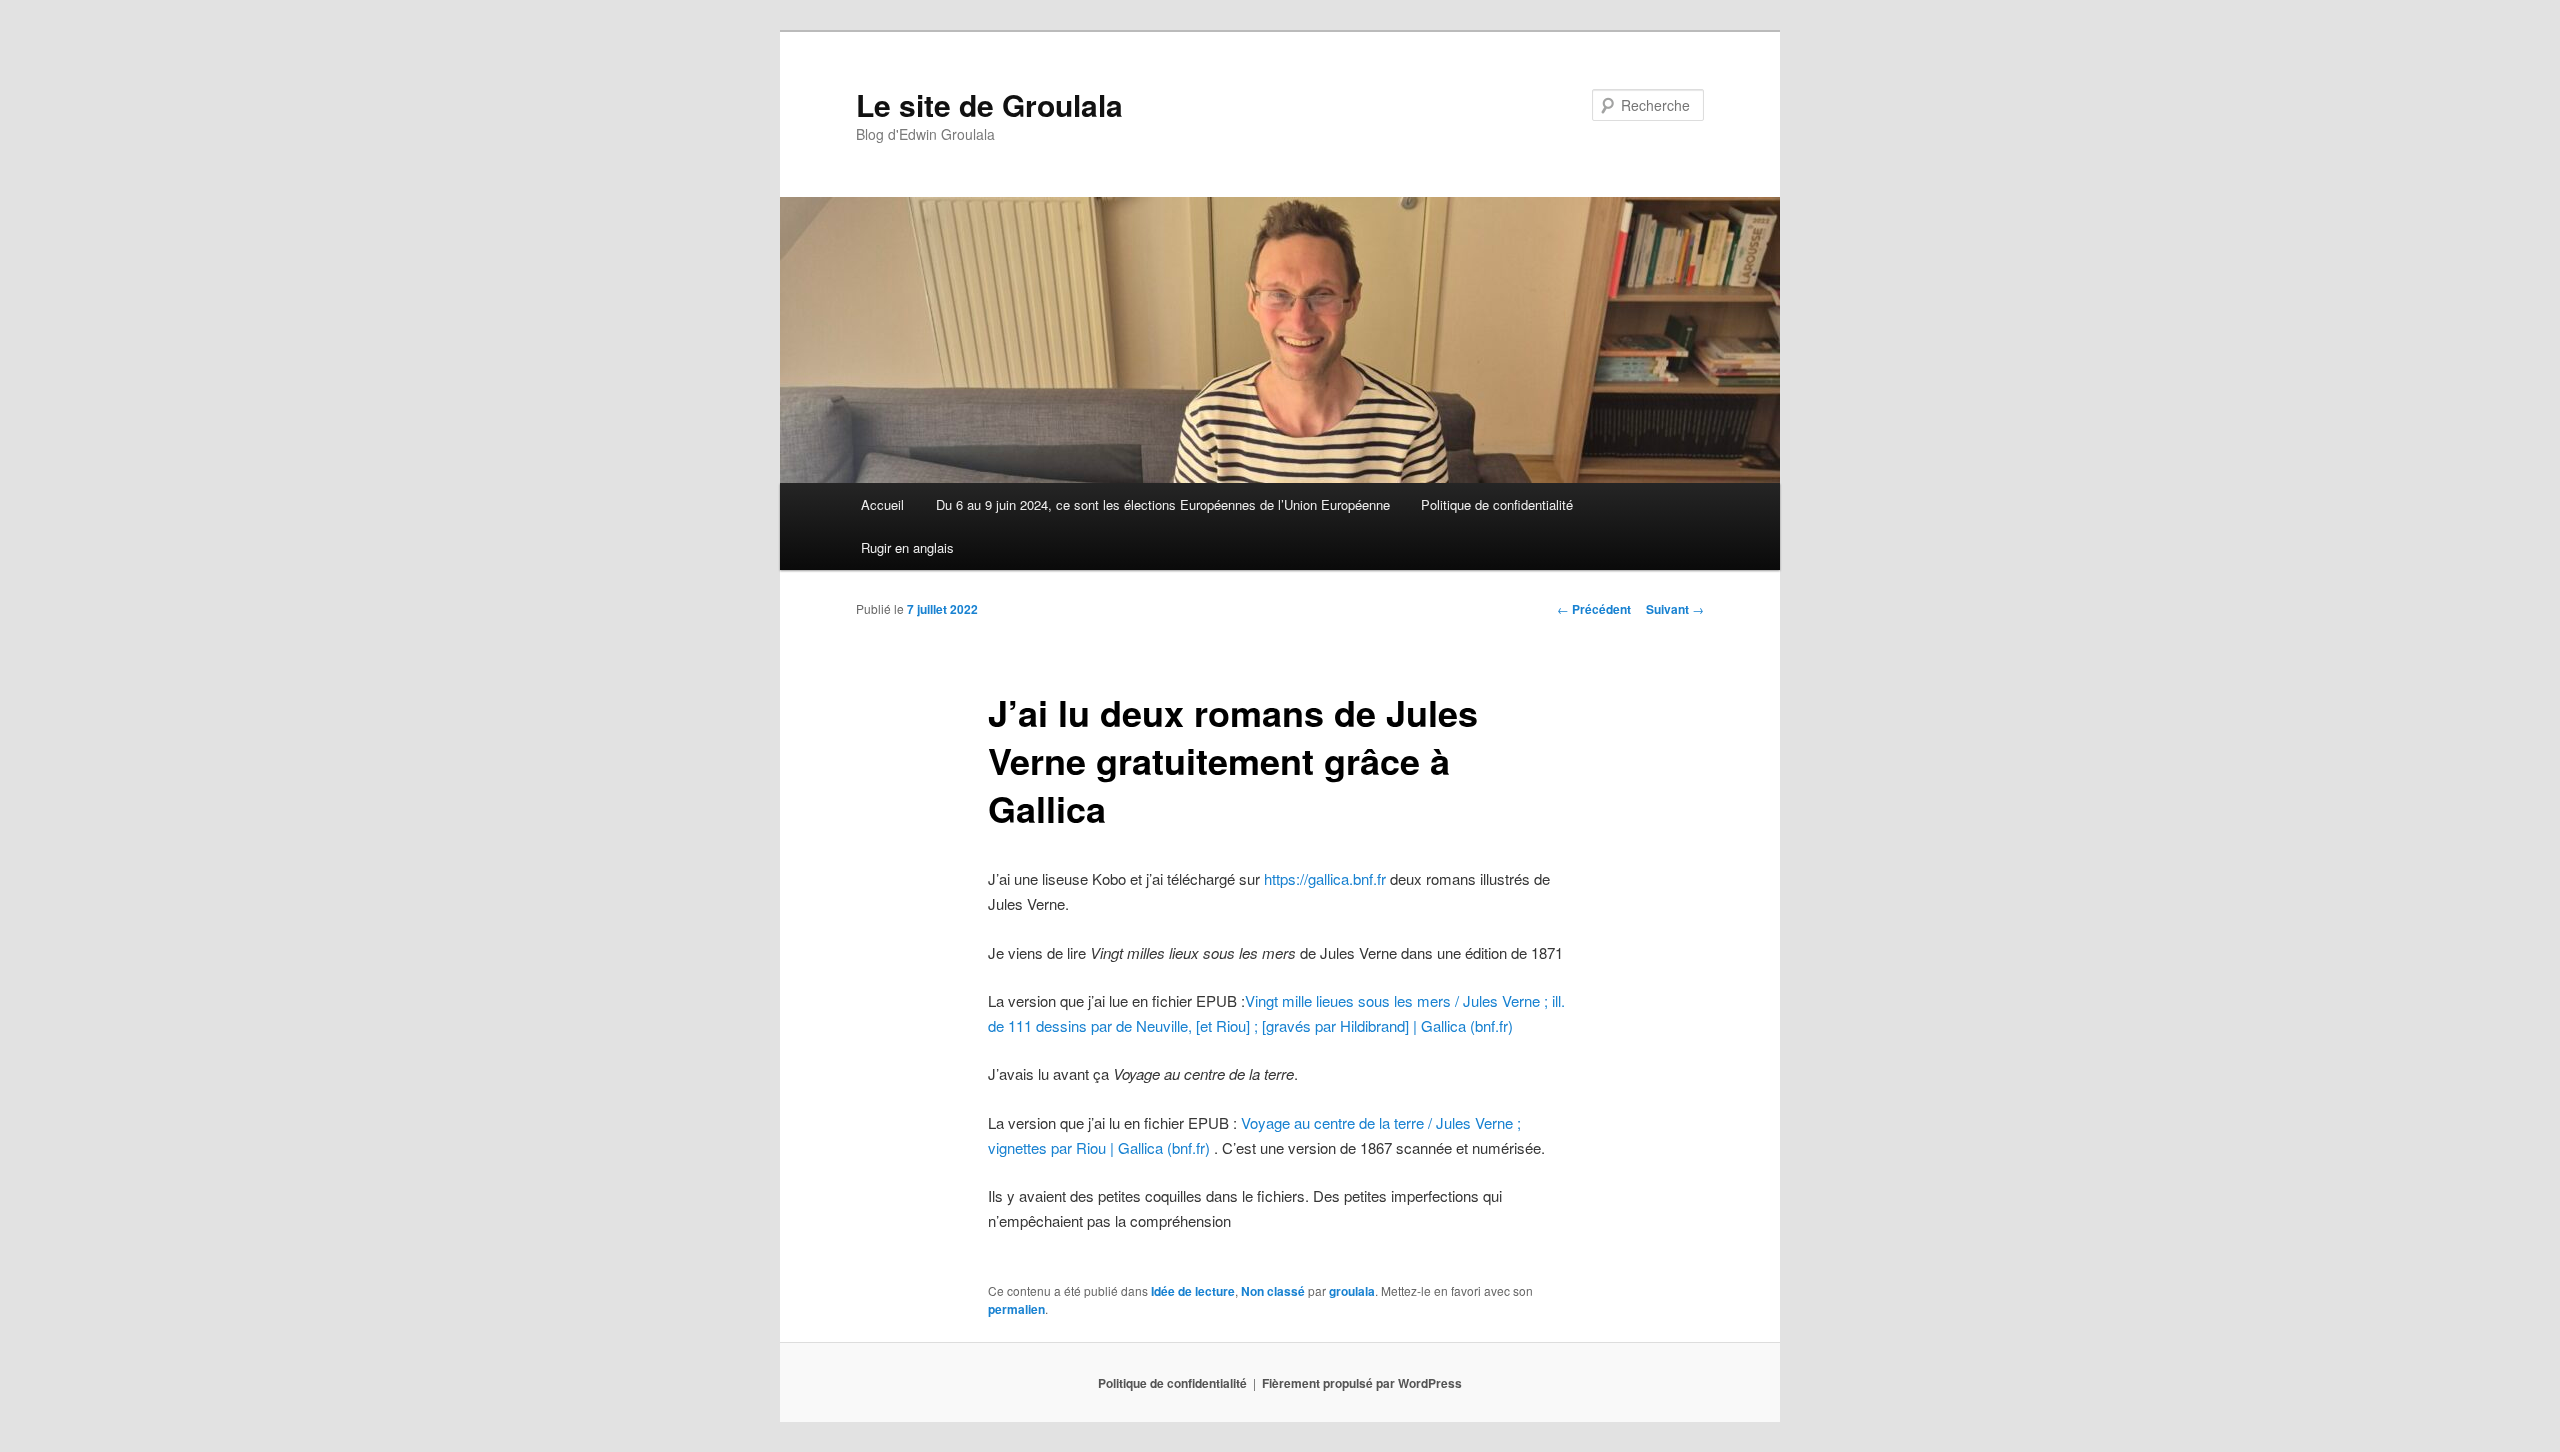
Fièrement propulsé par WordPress (1362, 1383)
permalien (1016, 1309)
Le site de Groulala (989, 104)
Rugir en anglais (907, 547)
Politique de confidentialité (1497, 504)
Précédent (1594, 609)
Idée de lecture (1193, 1291)
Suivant (1675, 609)
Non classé (1273, 1291)
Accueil (882, 504)
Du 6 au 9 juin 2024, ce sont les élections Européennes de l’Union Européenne (1163, 504)
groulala (1352, 1291)
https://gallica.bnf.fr (1325, 878)
